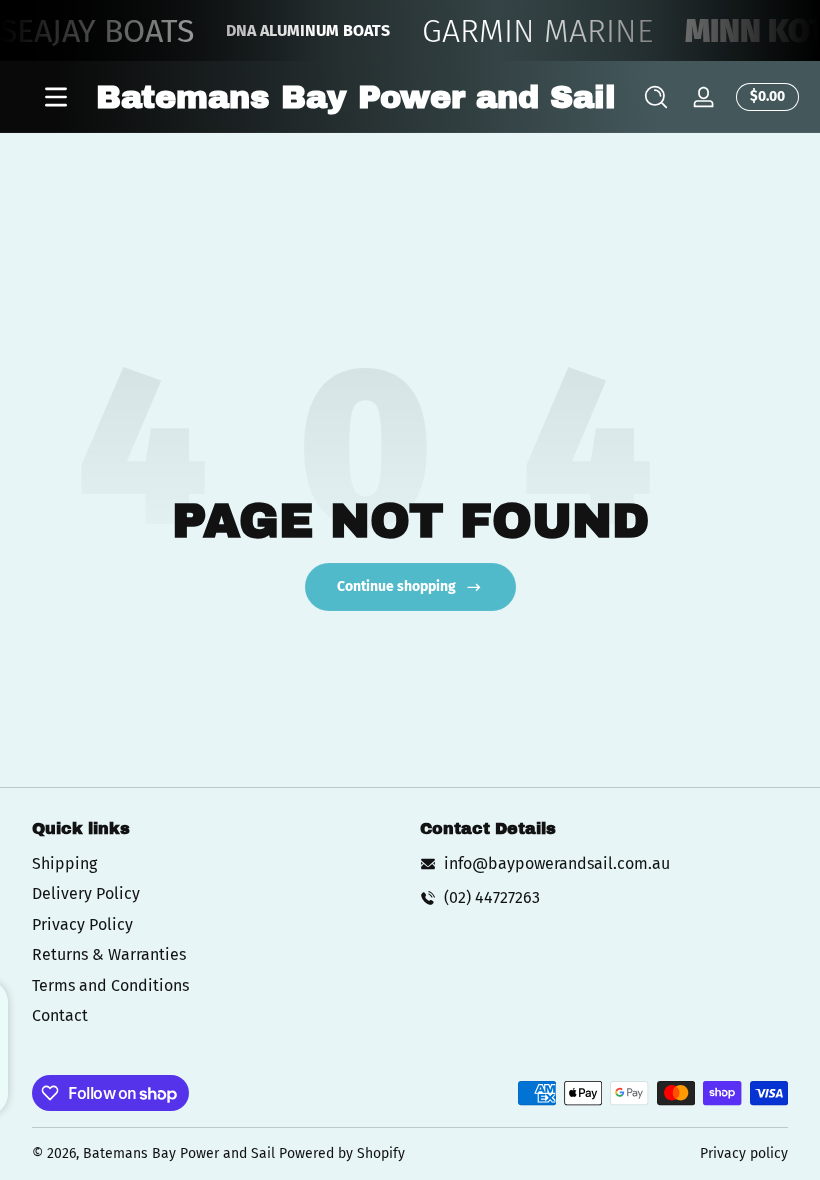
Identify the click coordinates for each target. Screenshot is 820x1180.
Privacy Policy (82, 924)
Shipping (64, 863)
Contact (60, 1015)
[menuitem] (216, 864)
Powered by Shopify (342, 1153)
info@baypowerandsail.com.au (557, 863)
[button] (656, 97)
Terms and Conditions (110, 985)
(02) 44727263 (492, 897)
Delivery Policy (86, 893)
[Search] (656, 97)
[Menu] (56, 97)
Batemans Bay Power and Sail (179, 1153)
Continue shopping (396, 586)
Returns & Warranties (109, 954)
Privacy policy (744, 1153)
